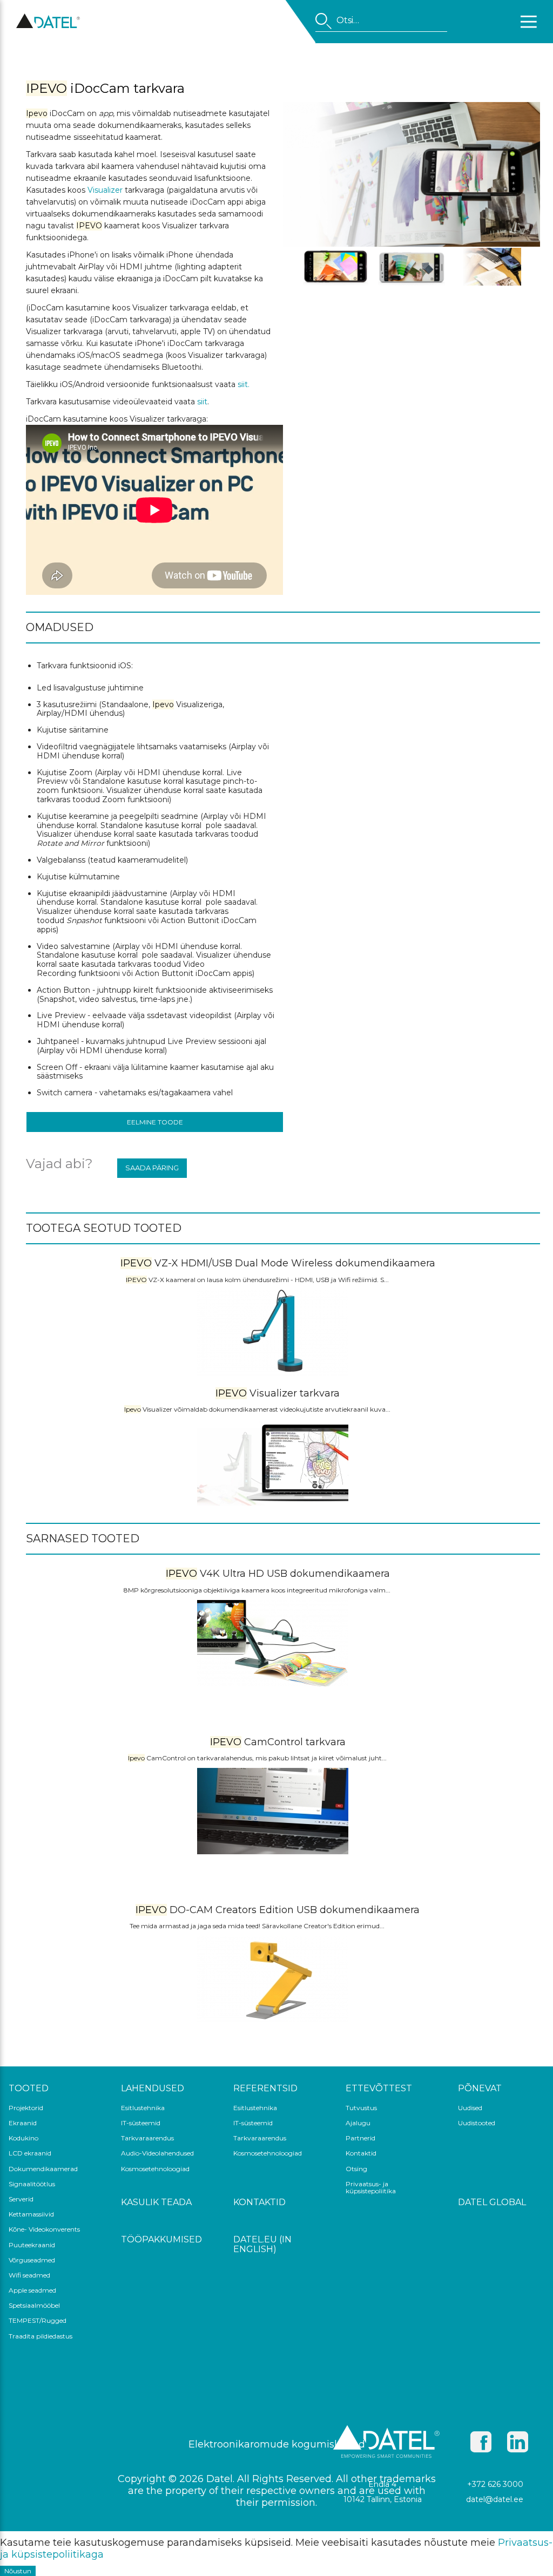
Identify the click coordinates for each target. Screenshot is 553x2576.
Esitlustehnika (143, 2108)
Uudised (470, 2108)
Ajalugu (358, 2123)
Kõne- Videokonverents (44, 2229)
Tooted (29, 2089)
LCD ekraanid (30, 2153)
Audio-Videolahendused (157, 2153)
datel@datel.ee (495, 2499)
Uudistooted (477, 2123)
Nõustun (18, 2571)
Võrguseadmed (32, 2260)
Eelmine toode (155, 1122)
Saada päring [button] (152, 1168)
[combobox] (381, 22)
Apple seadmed (32, 2290)
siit (202, 402)
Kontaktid (361, 2153)
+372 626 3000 (495, 2484)
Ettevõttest (379, 2089)
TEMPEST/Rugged (38, 2321)
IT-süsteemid (141, 2123)
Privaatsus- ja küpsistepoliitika (371, 2188)
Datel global (492, 2202)
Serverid (21, 2199)
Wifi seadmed (29, 2275)
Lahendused (153, 2089)
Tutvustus (361, 2108)
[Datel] (48, 26)
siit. (244, 384)
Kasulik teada (156, 2202)
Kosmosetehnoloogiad (155, 2169)
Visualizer (105, 190)
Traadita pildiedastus (41, 2336)
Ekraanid (23, 2123)
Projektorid (26, 2108)
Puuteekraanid (32, 2245)
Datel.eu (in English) (262, 2245)
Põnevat (480, 2089)
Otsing (356, 2169)
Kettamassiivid (31, 2214)
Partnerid (360, 2138)
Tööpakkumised (161, 2240)
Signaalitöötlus (32, 2184)
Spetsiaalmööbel (34, 2306)
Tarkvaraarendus (147, 2138)
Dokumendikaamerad (43, 2169)
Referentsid (265, 2089)
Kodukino (23, 2138)
